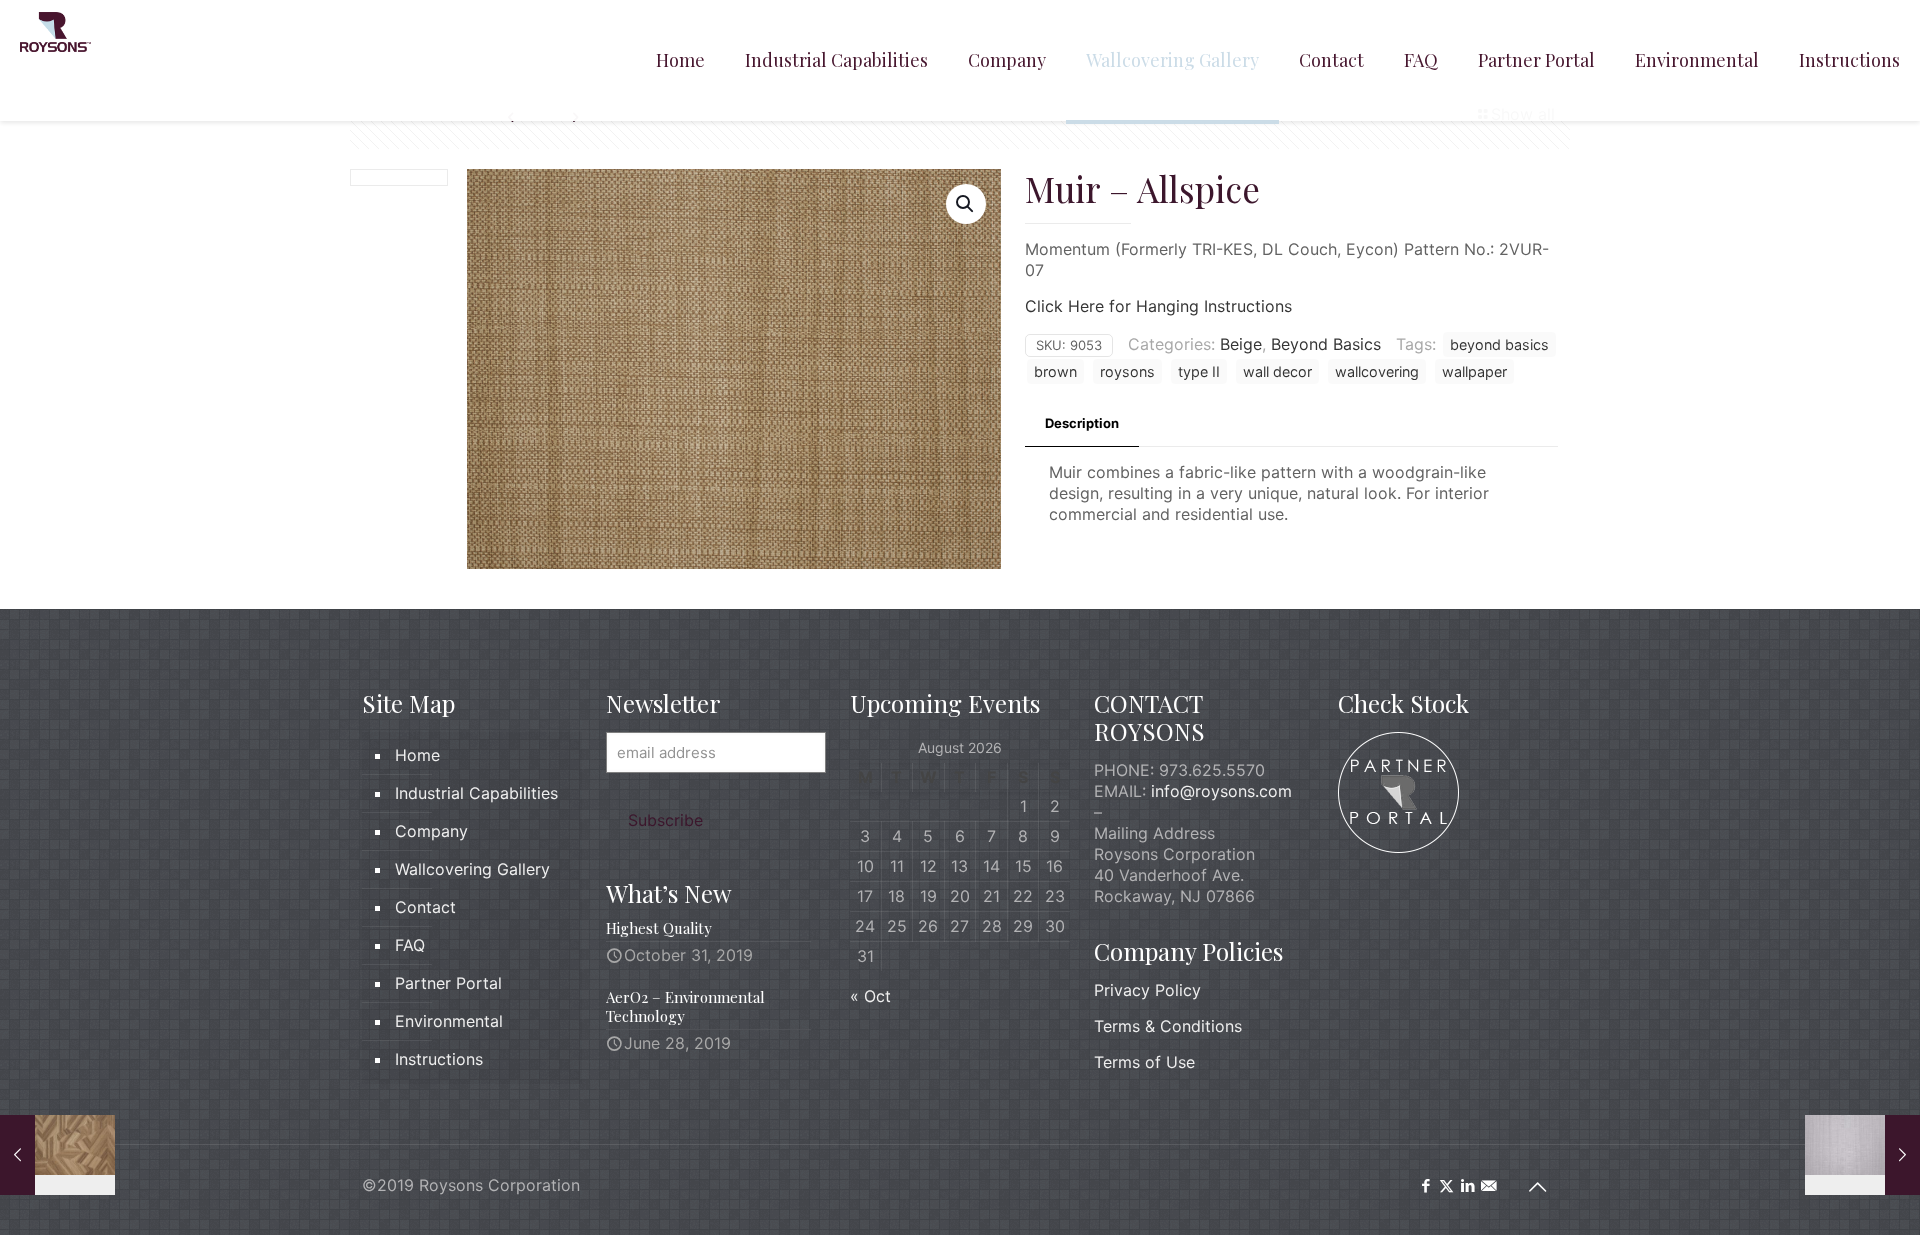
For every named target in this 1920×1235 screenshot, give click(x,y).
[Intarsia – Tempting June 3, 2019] (57, 1155)
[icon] (1488, 1185)
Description (1082, 423)
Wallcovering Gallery (472, 869)
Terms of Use (1144, 1062)
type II (1199, 371)
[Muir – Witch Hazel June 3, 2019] (1862, 1155)
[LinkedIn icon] (1467, 1185)
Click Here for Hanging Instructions (1158, 306)
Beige (1241, 344)
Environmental (449, 1021)
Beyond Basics (1326, 344)
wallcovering (1377, 371)
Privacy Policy (1147, 990)
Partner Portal (448, 983)
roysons (1127, 371)
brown (1055, 371)
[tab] (1082, 423)
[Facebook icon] (1425, 1185)
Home (417, 755)
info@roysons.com (1221, 791)
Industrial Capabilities (476, 793)
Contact (425, 907)
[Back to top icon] (1537, 1187)
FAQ (410, 945)
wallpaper (1474, 371)
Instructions (439, 1059)
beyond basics (1499, 344)
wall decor (1277, 371)
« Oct (870, 996)
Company (431, 831)
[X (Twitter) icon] (1446, 1185)
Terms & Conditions (1168, 1026)
